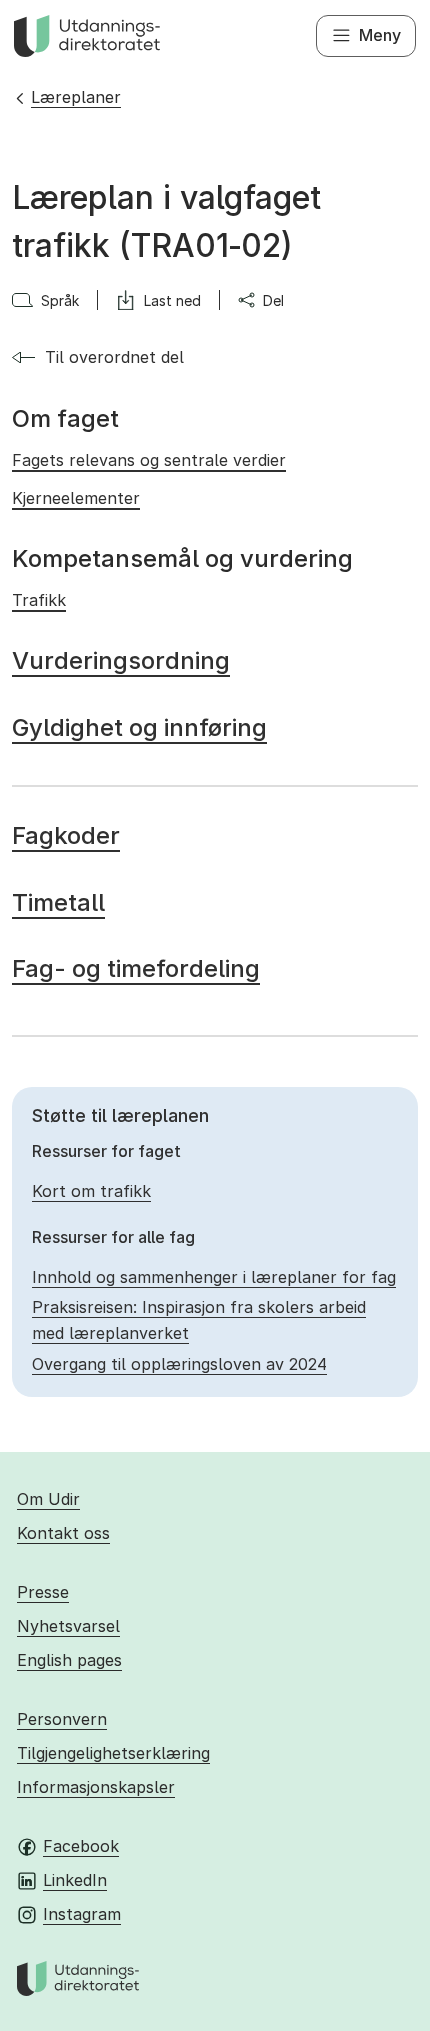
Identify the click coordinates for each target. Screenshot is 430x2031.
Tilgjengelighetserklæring (113, 1753)
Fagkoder (66, 835)
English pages (69, 1660)
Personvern (62, 1719)
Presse (43, 1592)
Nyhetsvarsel (68, 1626)
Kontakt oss (63, 1533)
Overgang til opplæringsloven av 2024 (179, 1364)
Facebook (81, 1846)
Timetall (58, 902)
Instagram (82, 1914)
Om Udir (48, 1499)
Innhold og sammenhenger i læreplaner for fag (214, 1277)
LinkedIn (75, 1880)
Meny (380, 35)
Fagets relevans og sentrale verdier (149, 460)
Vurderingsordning (121, 660)
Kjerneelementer (76, 498)
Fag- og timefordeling (136, 968)
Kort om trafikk (91, 1191)
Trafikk (39, 600)
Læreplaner (76, 97)
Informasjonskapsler (96, 1787)
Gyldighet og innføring (139, 727)
